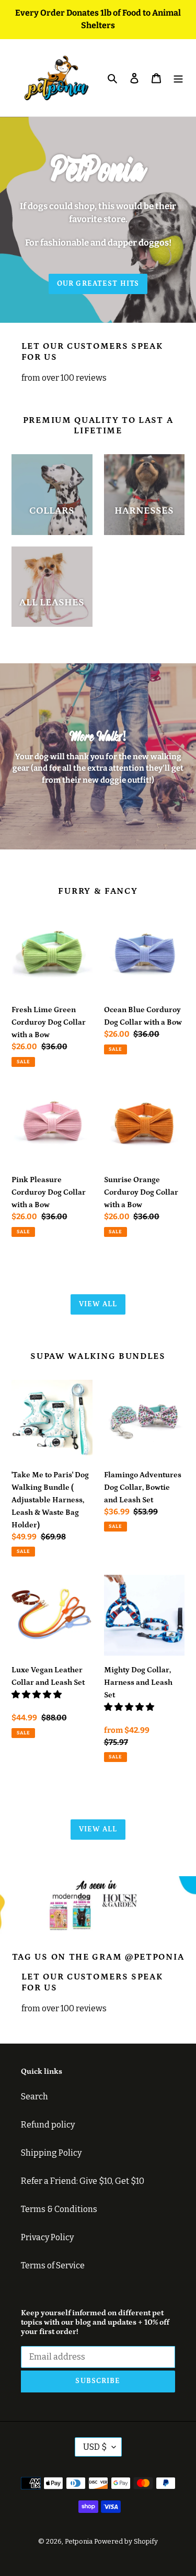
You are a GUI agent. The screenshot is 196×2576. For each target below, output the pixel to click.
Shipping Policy (51, 2153)
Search (34, 2097)
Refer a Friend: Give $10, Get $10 (83, 2181)
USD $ (95, 2447)
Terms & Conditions (59, 2209)
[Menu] (178, 78)
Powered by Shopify (126, 2541)
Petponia (79, 2541)
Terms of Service (53, 2265)
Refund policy (48, 2125)
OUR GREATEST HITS (98, 284)
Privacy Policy (47, 2237)
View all (98, 1304)
